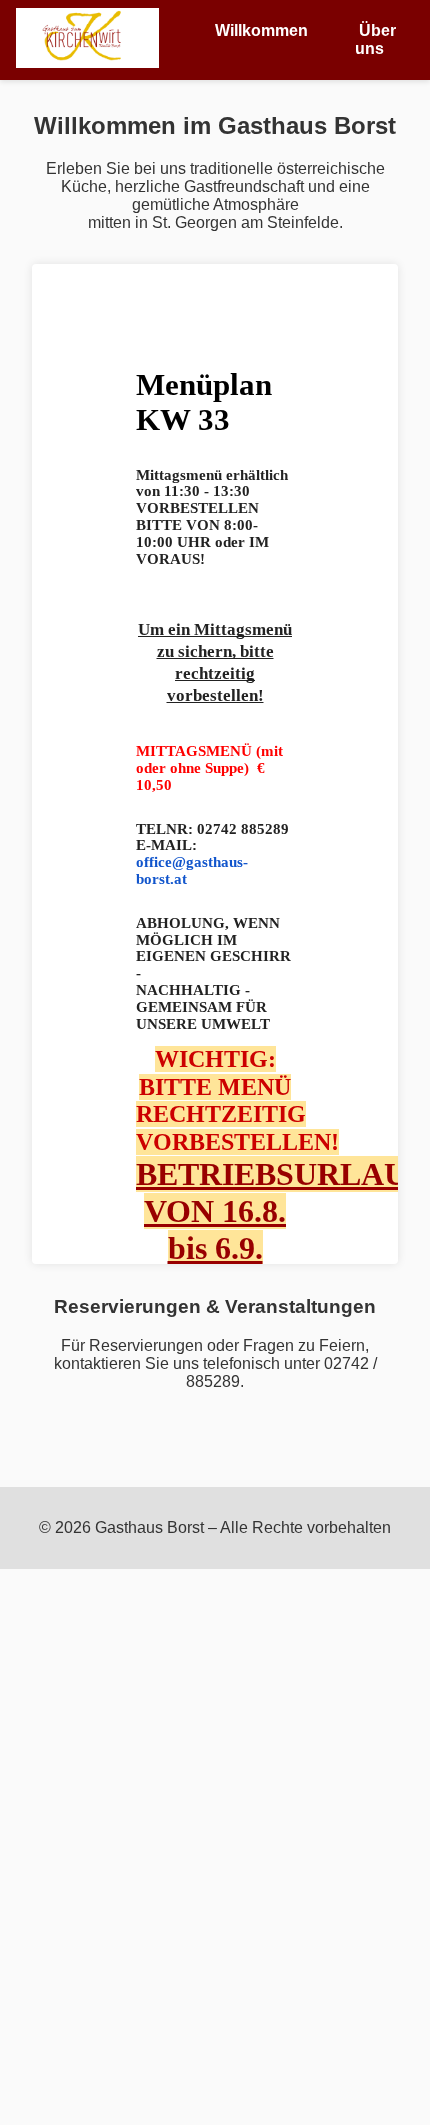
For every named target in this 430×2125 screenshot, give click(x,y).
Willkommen (261, 30)
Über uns (375, 39)
